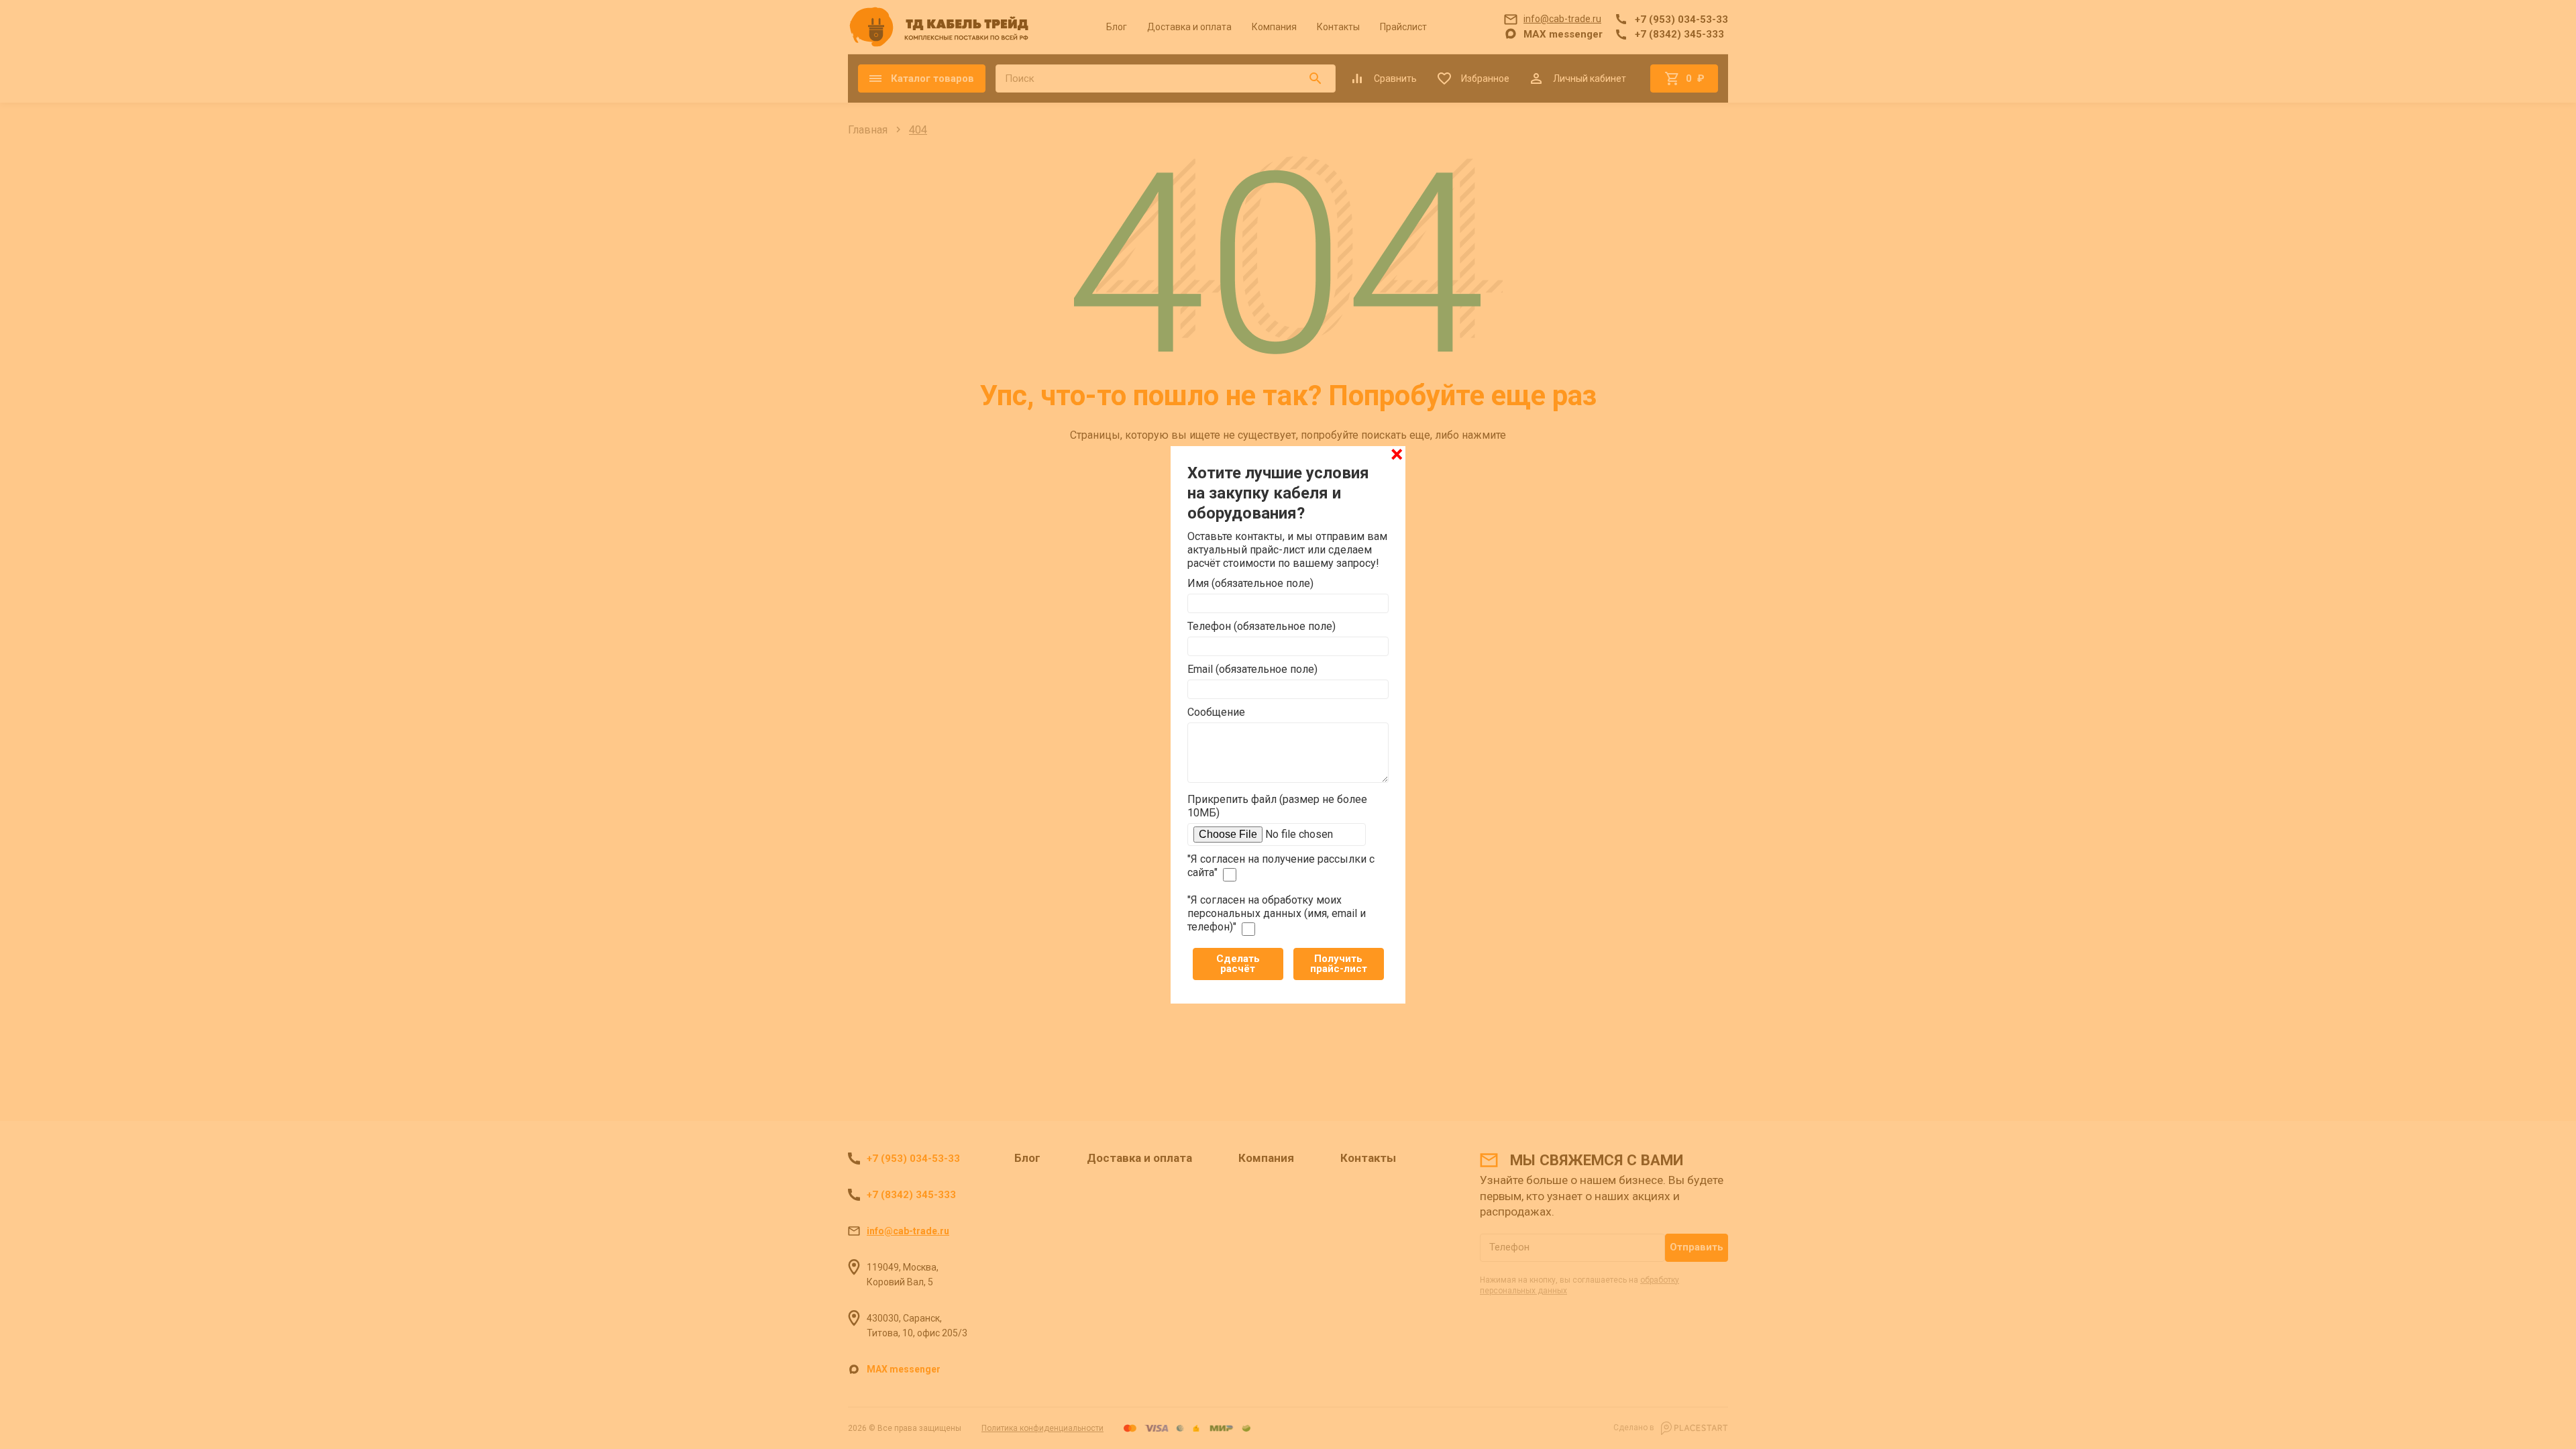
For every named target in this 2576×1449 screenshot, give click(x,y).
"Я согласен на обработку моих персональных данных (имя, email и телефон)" (1277, 913)
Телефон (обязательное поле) (1262, 626)
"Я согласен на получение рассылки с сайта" (1281, 866)
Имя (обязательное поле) (1250, 583)
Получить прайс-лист (1339, 964)
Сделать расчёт (1238, 964)
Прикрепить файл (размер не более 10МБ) (1277, 806)
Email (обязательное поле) (1252, 669)
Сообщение (1216, 712)
